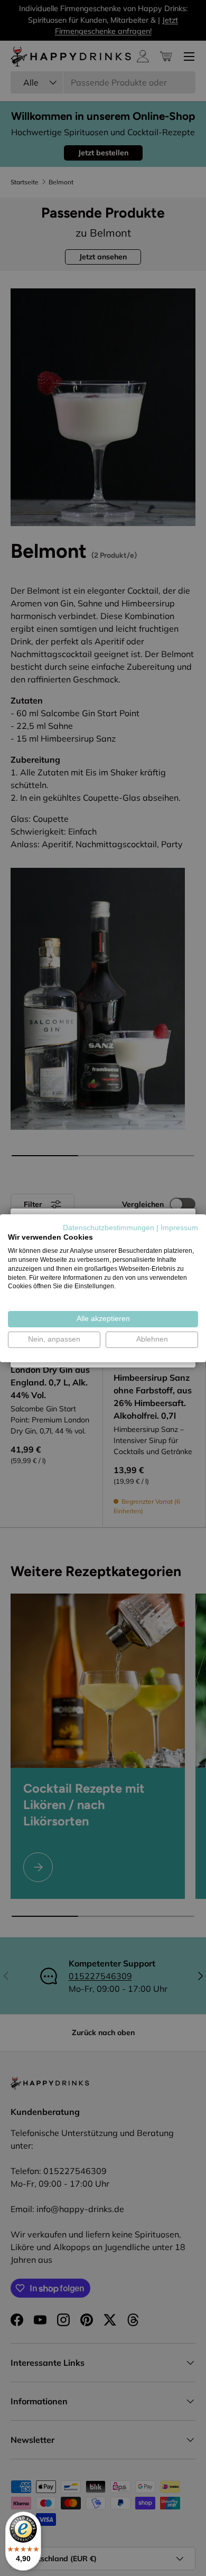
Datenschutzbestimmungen (109, 1227)
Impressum (179, 1227)
